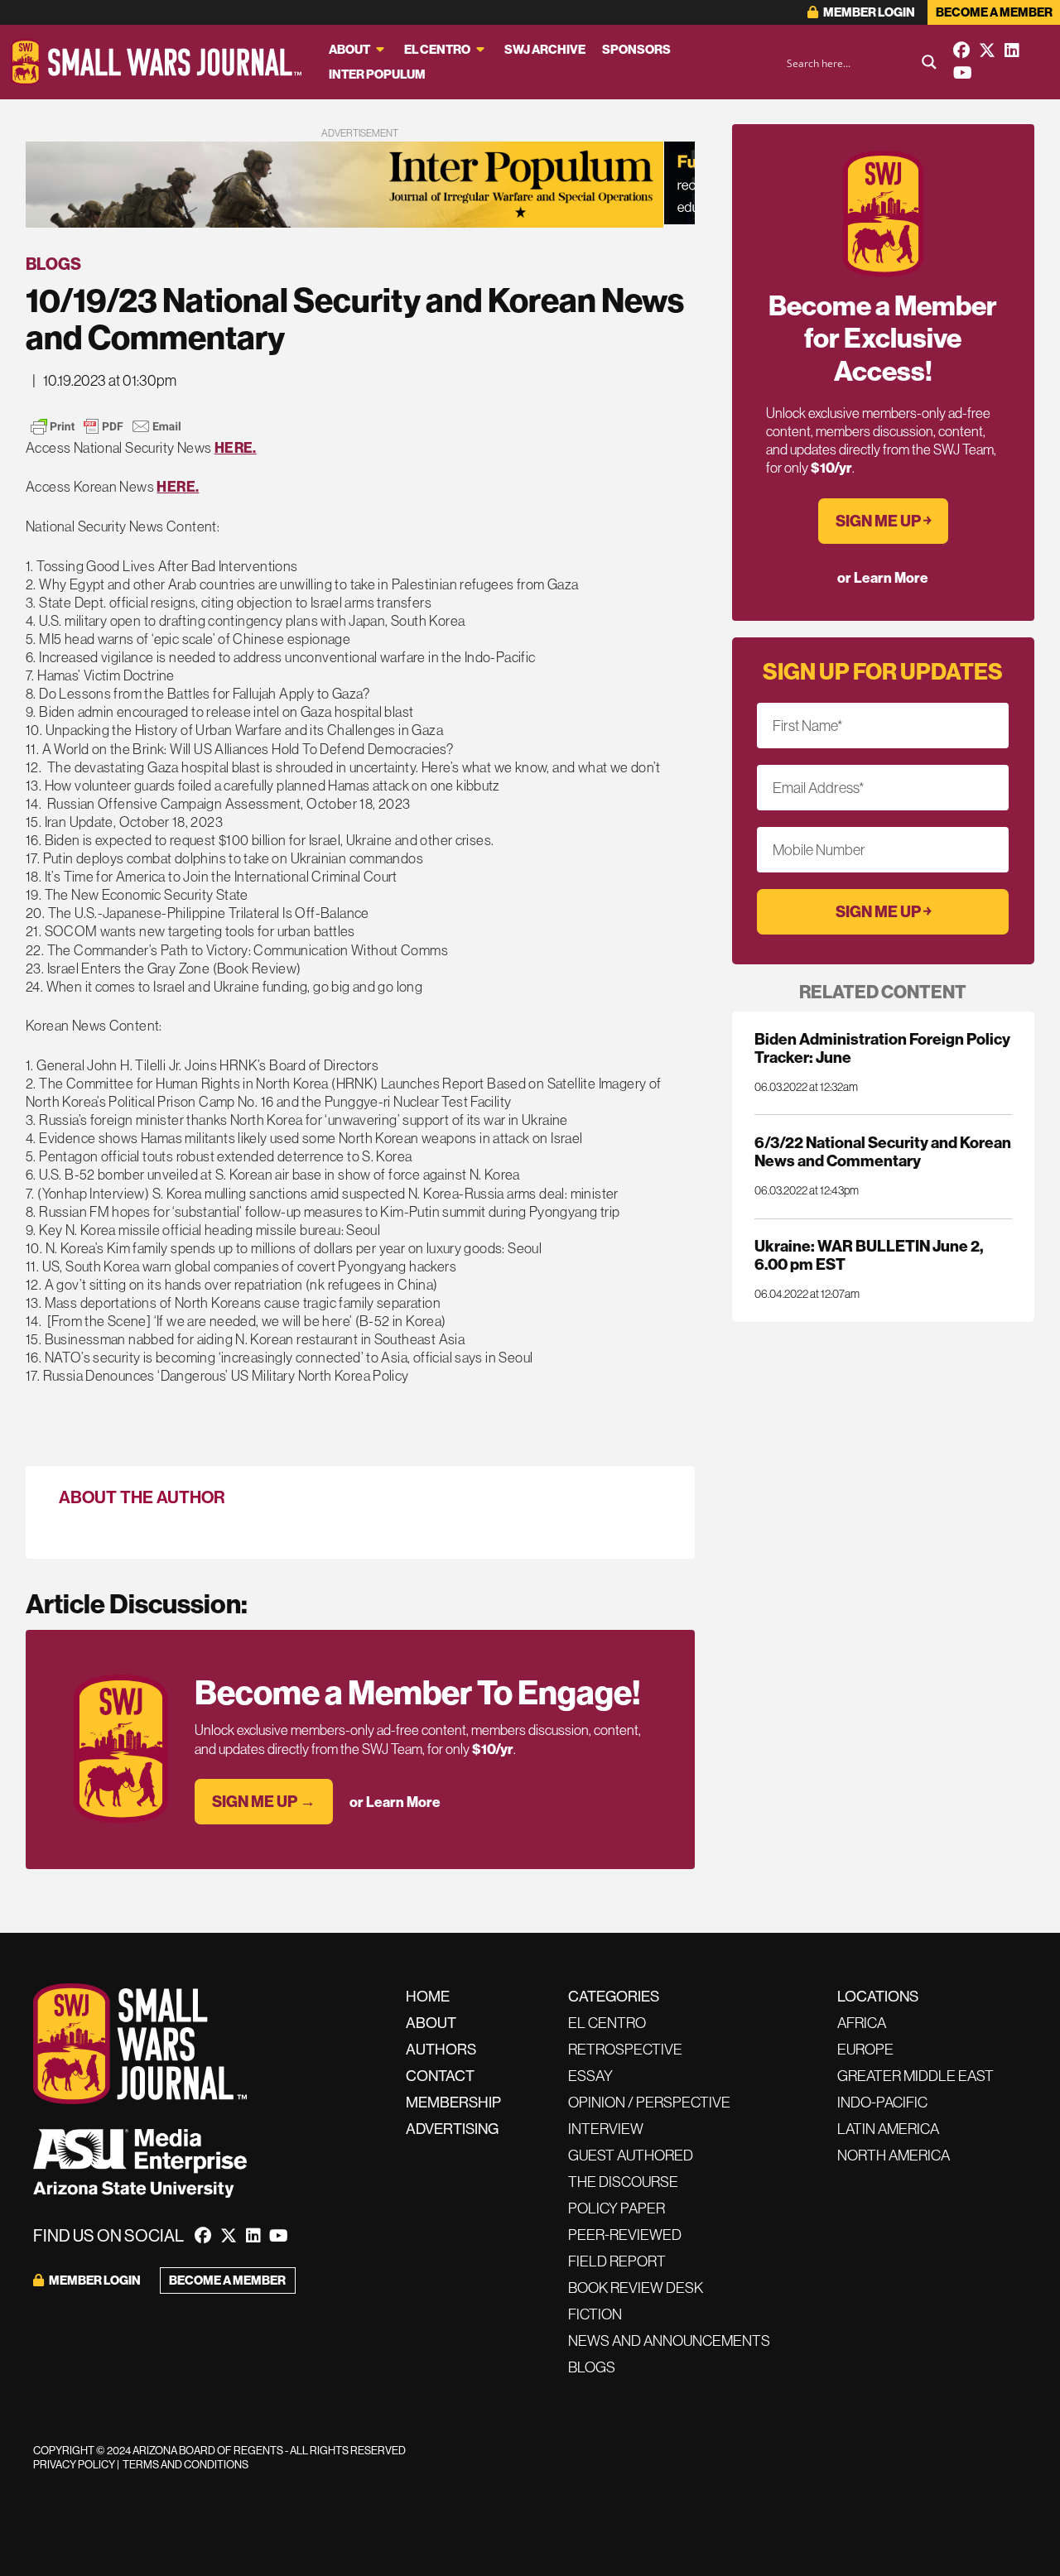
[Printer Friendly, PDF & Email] (106, 426)
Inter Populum (377, 74)
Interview (606, 2129)
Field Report (617, 2261)
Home (428, 1996)
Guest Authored (631, 2155)
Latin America (888, 2129)
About (349, 49)
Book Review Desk (636, 2288)
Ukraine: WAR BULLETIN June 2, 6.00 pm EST (869, 1255)
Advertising (452, 2129)
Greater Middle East (915, 2076)
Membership (453, 2102)
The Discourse (623, 2182)
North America (894, 2155)
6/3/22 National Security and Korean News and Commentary (883, 1151)
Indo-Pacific (882, 2102)
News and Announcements (669, 2341)
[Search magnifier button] (929, 62)
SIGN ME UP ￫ (883, 521)
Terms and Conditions (185, 2464)
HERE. (236, 447)
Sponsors (636, 49)
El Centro (437, 49)
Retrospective (625, 2049)
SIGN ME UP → (264, 1801)
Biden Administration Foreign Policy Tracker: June (882, 1048)
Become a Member (994, 12)
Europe (865, 2049)
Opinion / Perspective (649, 2102)
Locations (878, 1996)
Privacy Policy (74, 2464)
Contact (440, 2076)
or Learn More (395, 1802)
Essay (590, 2076)
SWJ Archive (545, 49)
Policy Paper (617, 2208)
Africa (862, 2023)
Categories (614, 1996)
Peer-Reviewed (625, 2235)
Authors (441, 2049)
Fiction (595, 2314)
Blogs (53, 264)
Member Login (868, 12)
